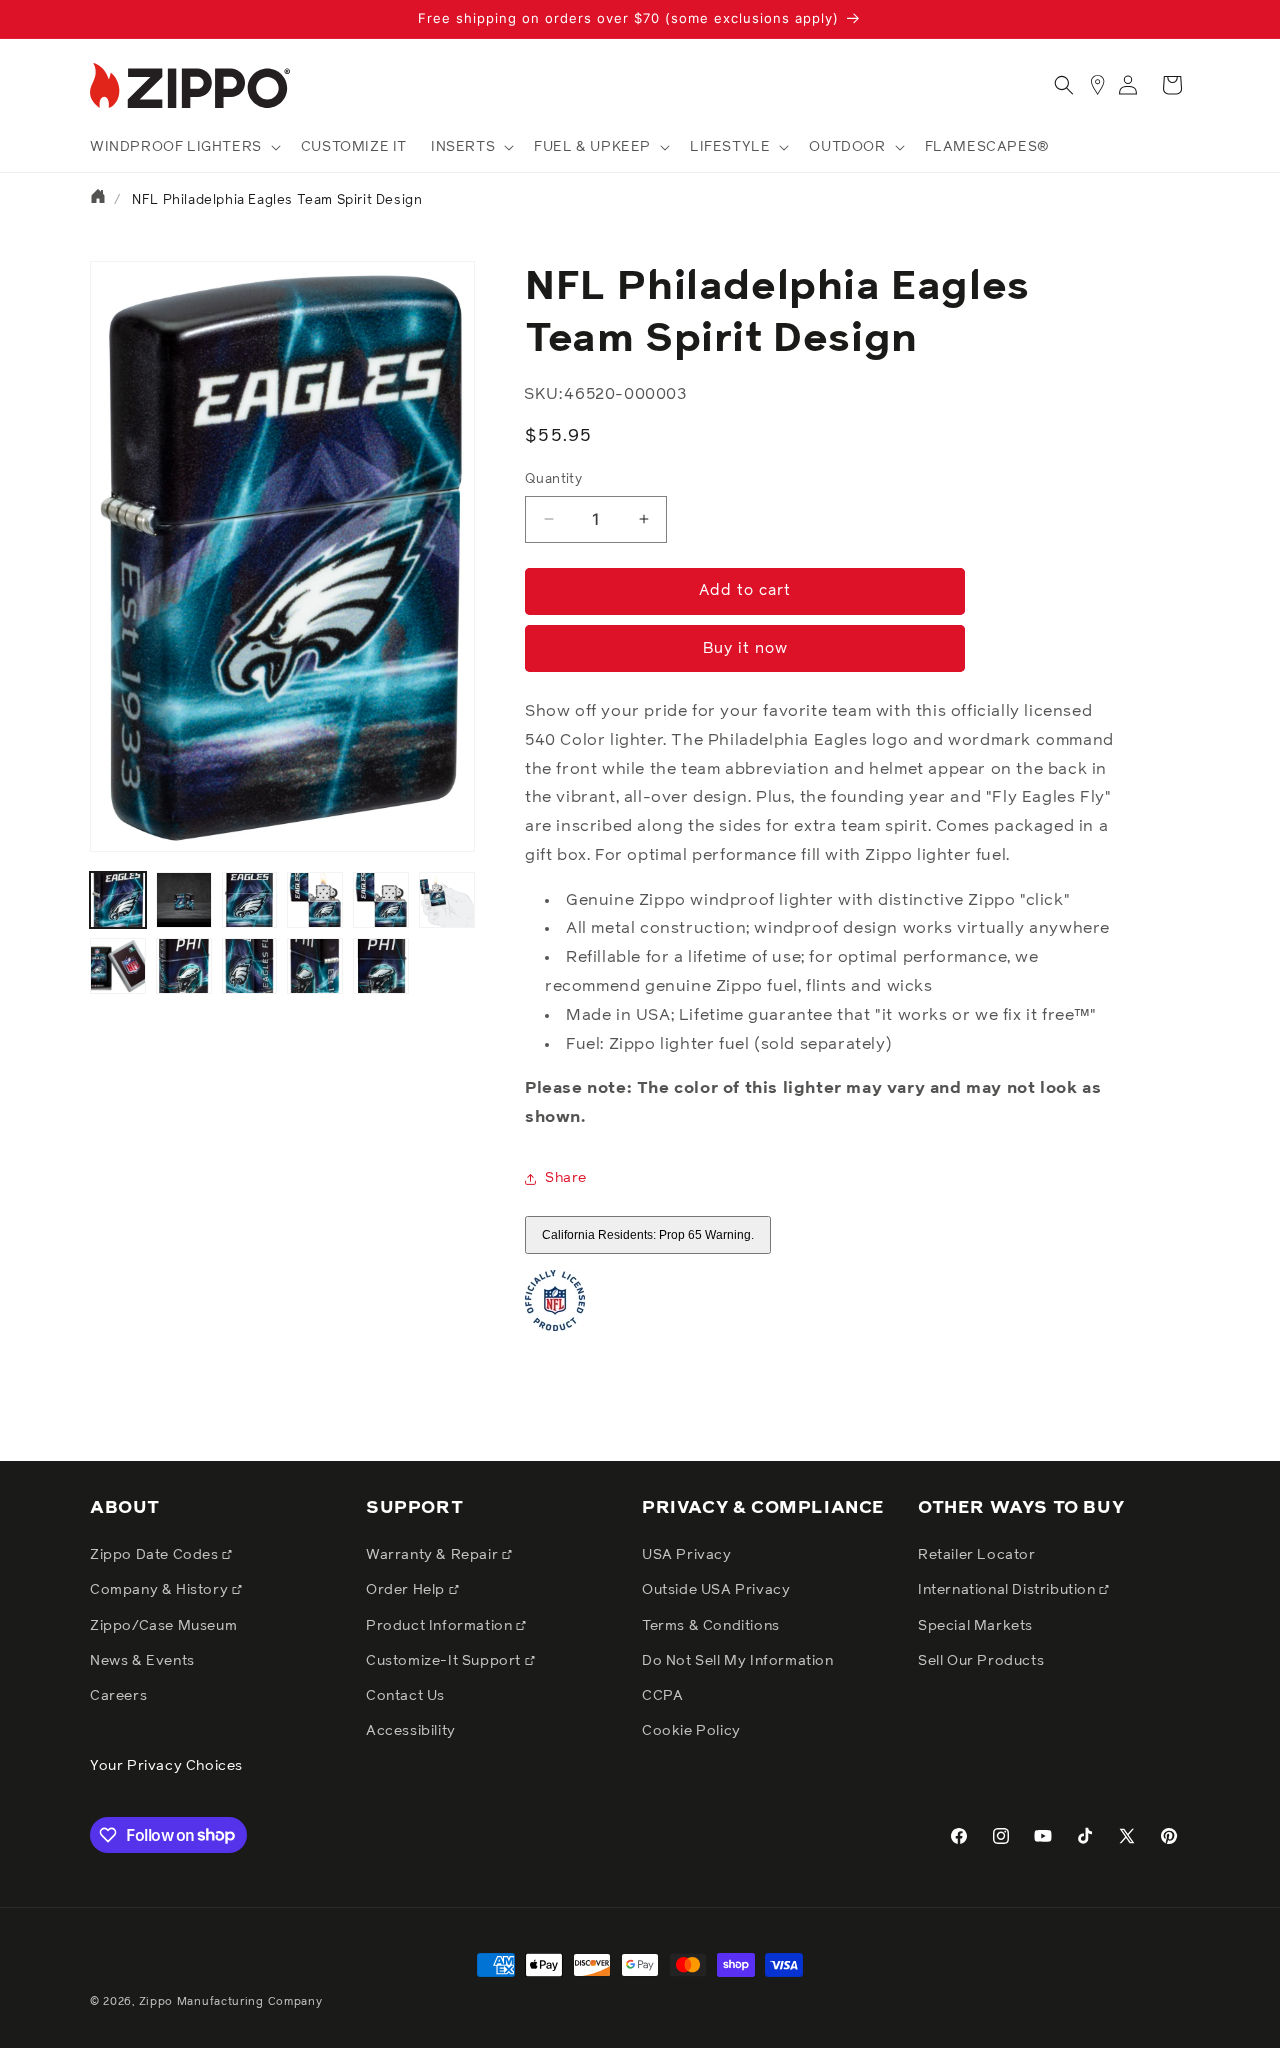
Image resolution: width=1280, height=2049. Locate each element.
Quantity (553, 479)
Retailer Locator (977, 1555)
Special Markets (975, 1626)
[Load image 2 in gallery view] (184, 900)
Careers (118, 1696)
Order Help (407, 1590)
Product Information (441, 1626)
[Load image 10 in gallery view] (315, 966)
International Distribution (1008, 1590)
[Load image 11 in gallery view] (381, 966)
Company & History (161, 1590)
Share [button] (566, 1178)
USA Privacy (687, 1555)
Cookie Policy (691, 1731)
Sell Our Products (981, 1661)
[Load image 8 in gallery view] (184, 966)
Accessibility (411, 1731)
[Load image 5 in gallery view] (381, 900)
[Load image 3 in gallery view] (250, 900)
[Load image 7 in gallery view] (118, 966)
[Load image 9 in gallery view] (250, 966)
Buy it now (745, 648)
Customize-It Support (445, 1661)
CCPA (662, 1696)
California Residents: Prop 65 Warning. (648, 1235)
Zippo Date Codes (156, 1555)
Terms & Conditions (711, 1626)
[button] (183, 147)
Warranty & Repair (434, 1555)
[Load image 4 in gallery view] (315, 900)
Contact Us (405, 1696)
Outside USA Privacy (716, 1590)
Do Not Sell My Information (738, 1661)
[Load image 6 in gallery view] (447, 900)
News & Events (142, 1661)
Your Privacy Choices (166, 1766)
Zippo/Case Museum (163, 1626)
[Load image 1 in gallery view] (118, 900)
